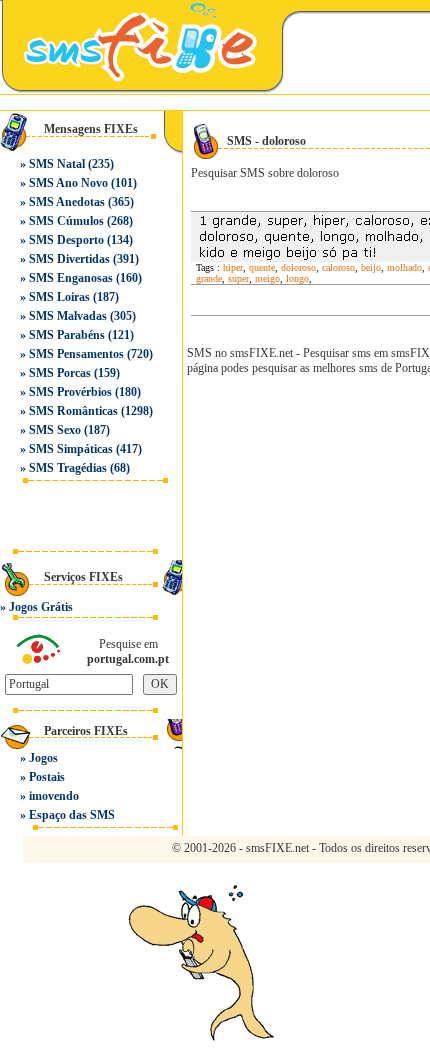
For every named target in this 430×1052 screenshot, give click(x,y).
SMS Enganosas (71, 278)
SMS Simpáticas (71, 449)
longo (297, 278)
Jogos (43, 758)
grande (209, 278)
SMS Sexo (55, 430)
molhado (404, 267)
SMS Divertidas (69, 259)
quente (262, 267)
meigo (267, 278)
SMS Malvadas (68, 316)
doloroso (298, 267)
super (238, 278)
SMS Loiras (59, 297)
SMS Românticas (73, 411)
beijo (371, 267)
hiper (233, 267)
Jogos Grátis (41, 607)
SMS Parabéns (67, 335)
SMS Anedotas (67, 202)
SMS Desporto (66, 240)
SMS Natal (57, 164)
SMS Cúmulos (66, 221)
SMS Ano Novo (68, 183)
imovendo (54, 796)
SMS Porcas (60, 373)
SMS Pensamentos (76, 354)
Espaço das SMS (72, 815)
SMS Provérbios (70, 392)
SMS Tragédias (68, 468)
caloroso (338, 267)
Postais (47, 777)
